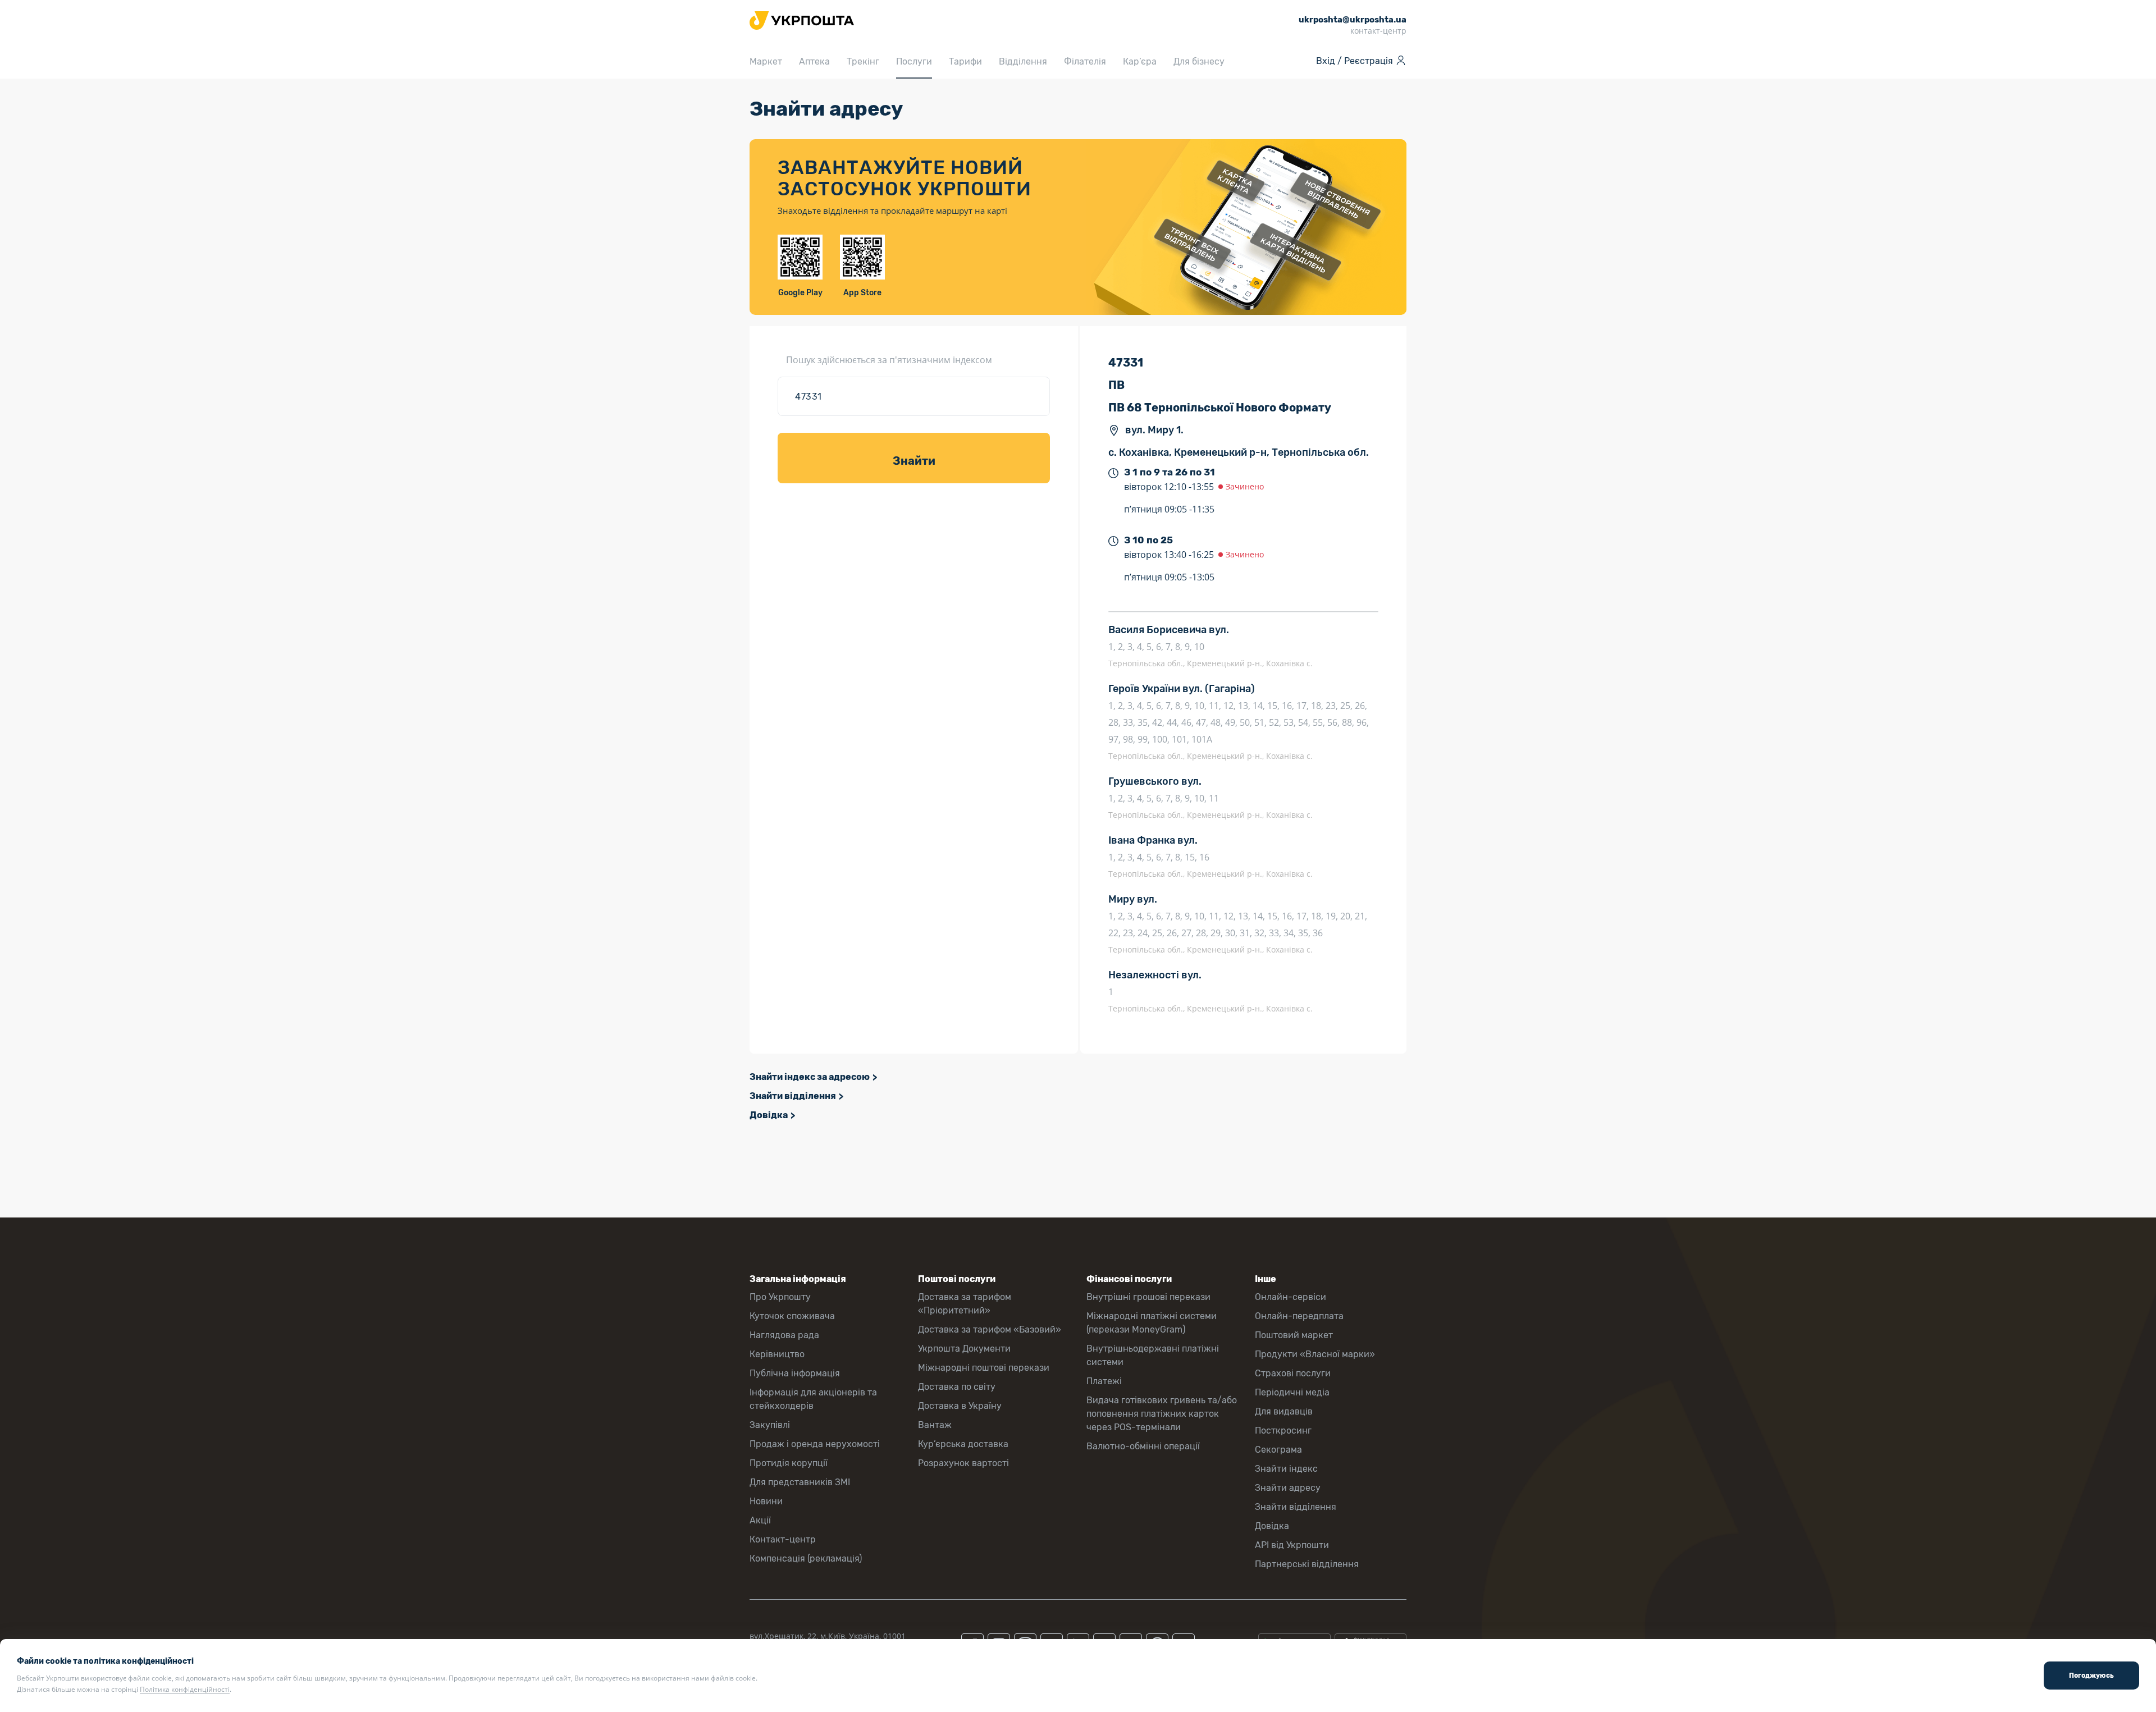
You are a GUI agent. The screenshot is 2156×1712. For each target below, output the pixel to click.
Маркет (766, 61)
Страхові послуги (1293, 1373)
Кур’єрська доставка (963, 1444)
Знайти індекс (1286, 1469)
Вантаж (935, 1425)
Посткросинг (1283, 1431)
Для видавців (1284, 1411)
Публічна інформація (795, 1373)
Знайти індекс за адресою (810, 1077)
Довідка (769, 1115)
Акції (760, 1520)
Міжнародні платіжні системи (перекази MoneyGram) (1152, 1323)
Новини (766, 1501)
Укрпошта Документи (964, 1349)
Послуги (914, 61)
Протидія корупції (789, 1463)
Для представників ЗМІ (800, 1482)
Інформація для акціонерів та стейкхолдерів (813, 1399)
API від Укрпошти (1292, 1545)
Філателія (1085, 61)
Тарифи (965, 61)
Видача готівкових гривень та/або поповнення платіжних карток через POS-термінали (1162, 1414)
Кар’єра (1140, 61)
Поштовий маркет (1294, 1335)
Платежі (1104, 1381)
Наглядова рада (784, 1335)
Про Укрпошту (780, 1297)
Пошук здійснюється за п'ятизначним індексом (889, 360)
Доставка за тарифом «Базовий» (990, 1329)
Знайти (914, 461)
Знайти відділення (793, 1096)
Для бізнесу (1199, 61)
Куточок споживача (792, 1316)
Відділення (1023, 61)
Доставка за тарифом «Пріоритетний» (965, 1304)
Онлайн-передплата (1299, 1316)
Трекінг (863, 61)
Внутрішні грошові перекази (1148, 1297)
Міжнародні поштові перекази (984, 1368)
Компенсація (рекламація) (806, 1558)
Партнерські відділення (1307, 1564)
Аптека (814, 61)
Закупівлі (770, 1425)
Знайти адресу (1288, 1488)
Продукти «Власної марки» (1315, 1354)
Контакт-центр (783, 1539)
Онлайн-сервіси (1291, 1297)
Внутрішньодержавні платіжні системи (1153, 1355)
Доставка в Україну (960, 1406)
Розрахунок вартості (963, 1463)
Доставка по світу (957, 1387)
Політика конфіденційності (185, 1689)
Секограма (1278, 1450)
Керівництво (777, 1354)
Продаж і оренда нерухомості (815, 1444)
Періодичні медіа (1292, 1392)
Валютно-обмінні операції (1143, 1446)
